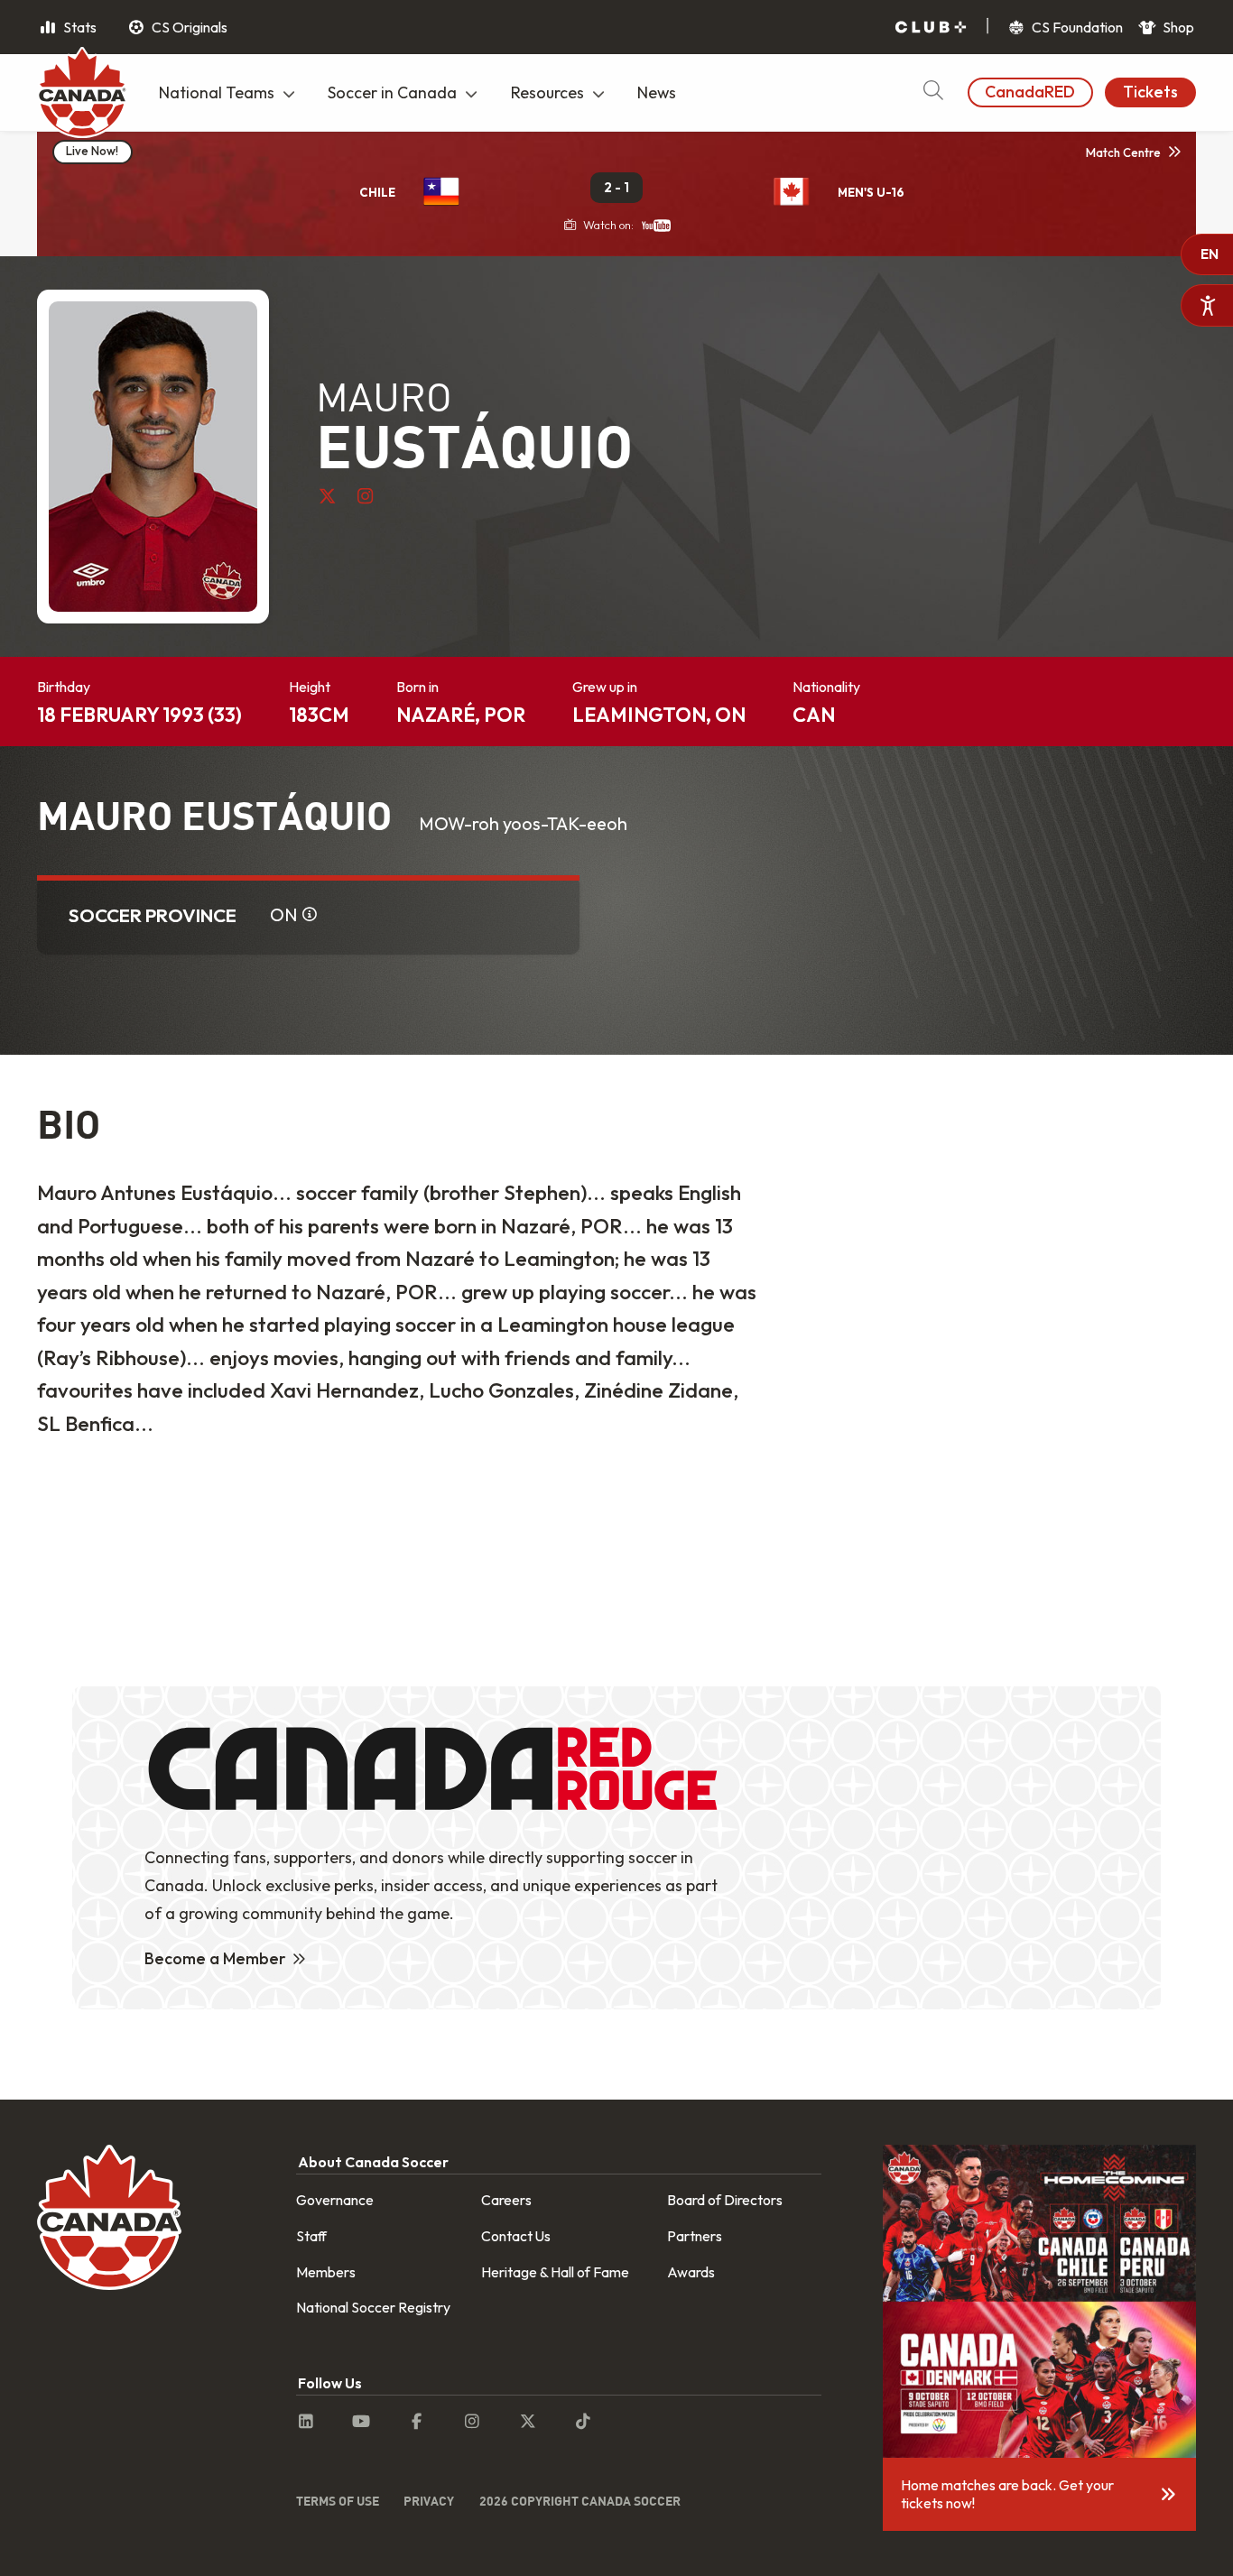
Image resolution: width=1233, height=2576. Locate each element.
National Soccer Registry (373, 2307)
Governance (335, 2200)
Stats (79, 27)
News (657, 92)
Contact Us (516, 2236)
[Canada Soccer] (82, 95)
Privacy (429, 2501)
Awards (691, 2272)
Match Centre (1123, 152)
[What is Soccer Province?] (310, 915)
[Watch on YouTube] (656, 225)
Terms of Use (338, 2501)
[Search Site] (933, 92)
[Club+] (931, 28)
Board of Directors (725, 2200)
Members (326, 2272)
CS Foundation (1076, 27)
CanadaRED (1030, 92)
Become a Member (215, 1958)
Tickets (1150, 92)
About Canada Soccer (373, 2162)
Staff (311, 2236)
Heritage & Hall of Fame (555, 2272)
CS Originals (188, 27)
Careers (506, 2200)
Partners (695, 2236)
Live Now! (92, 151)
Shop (1177, 27)
